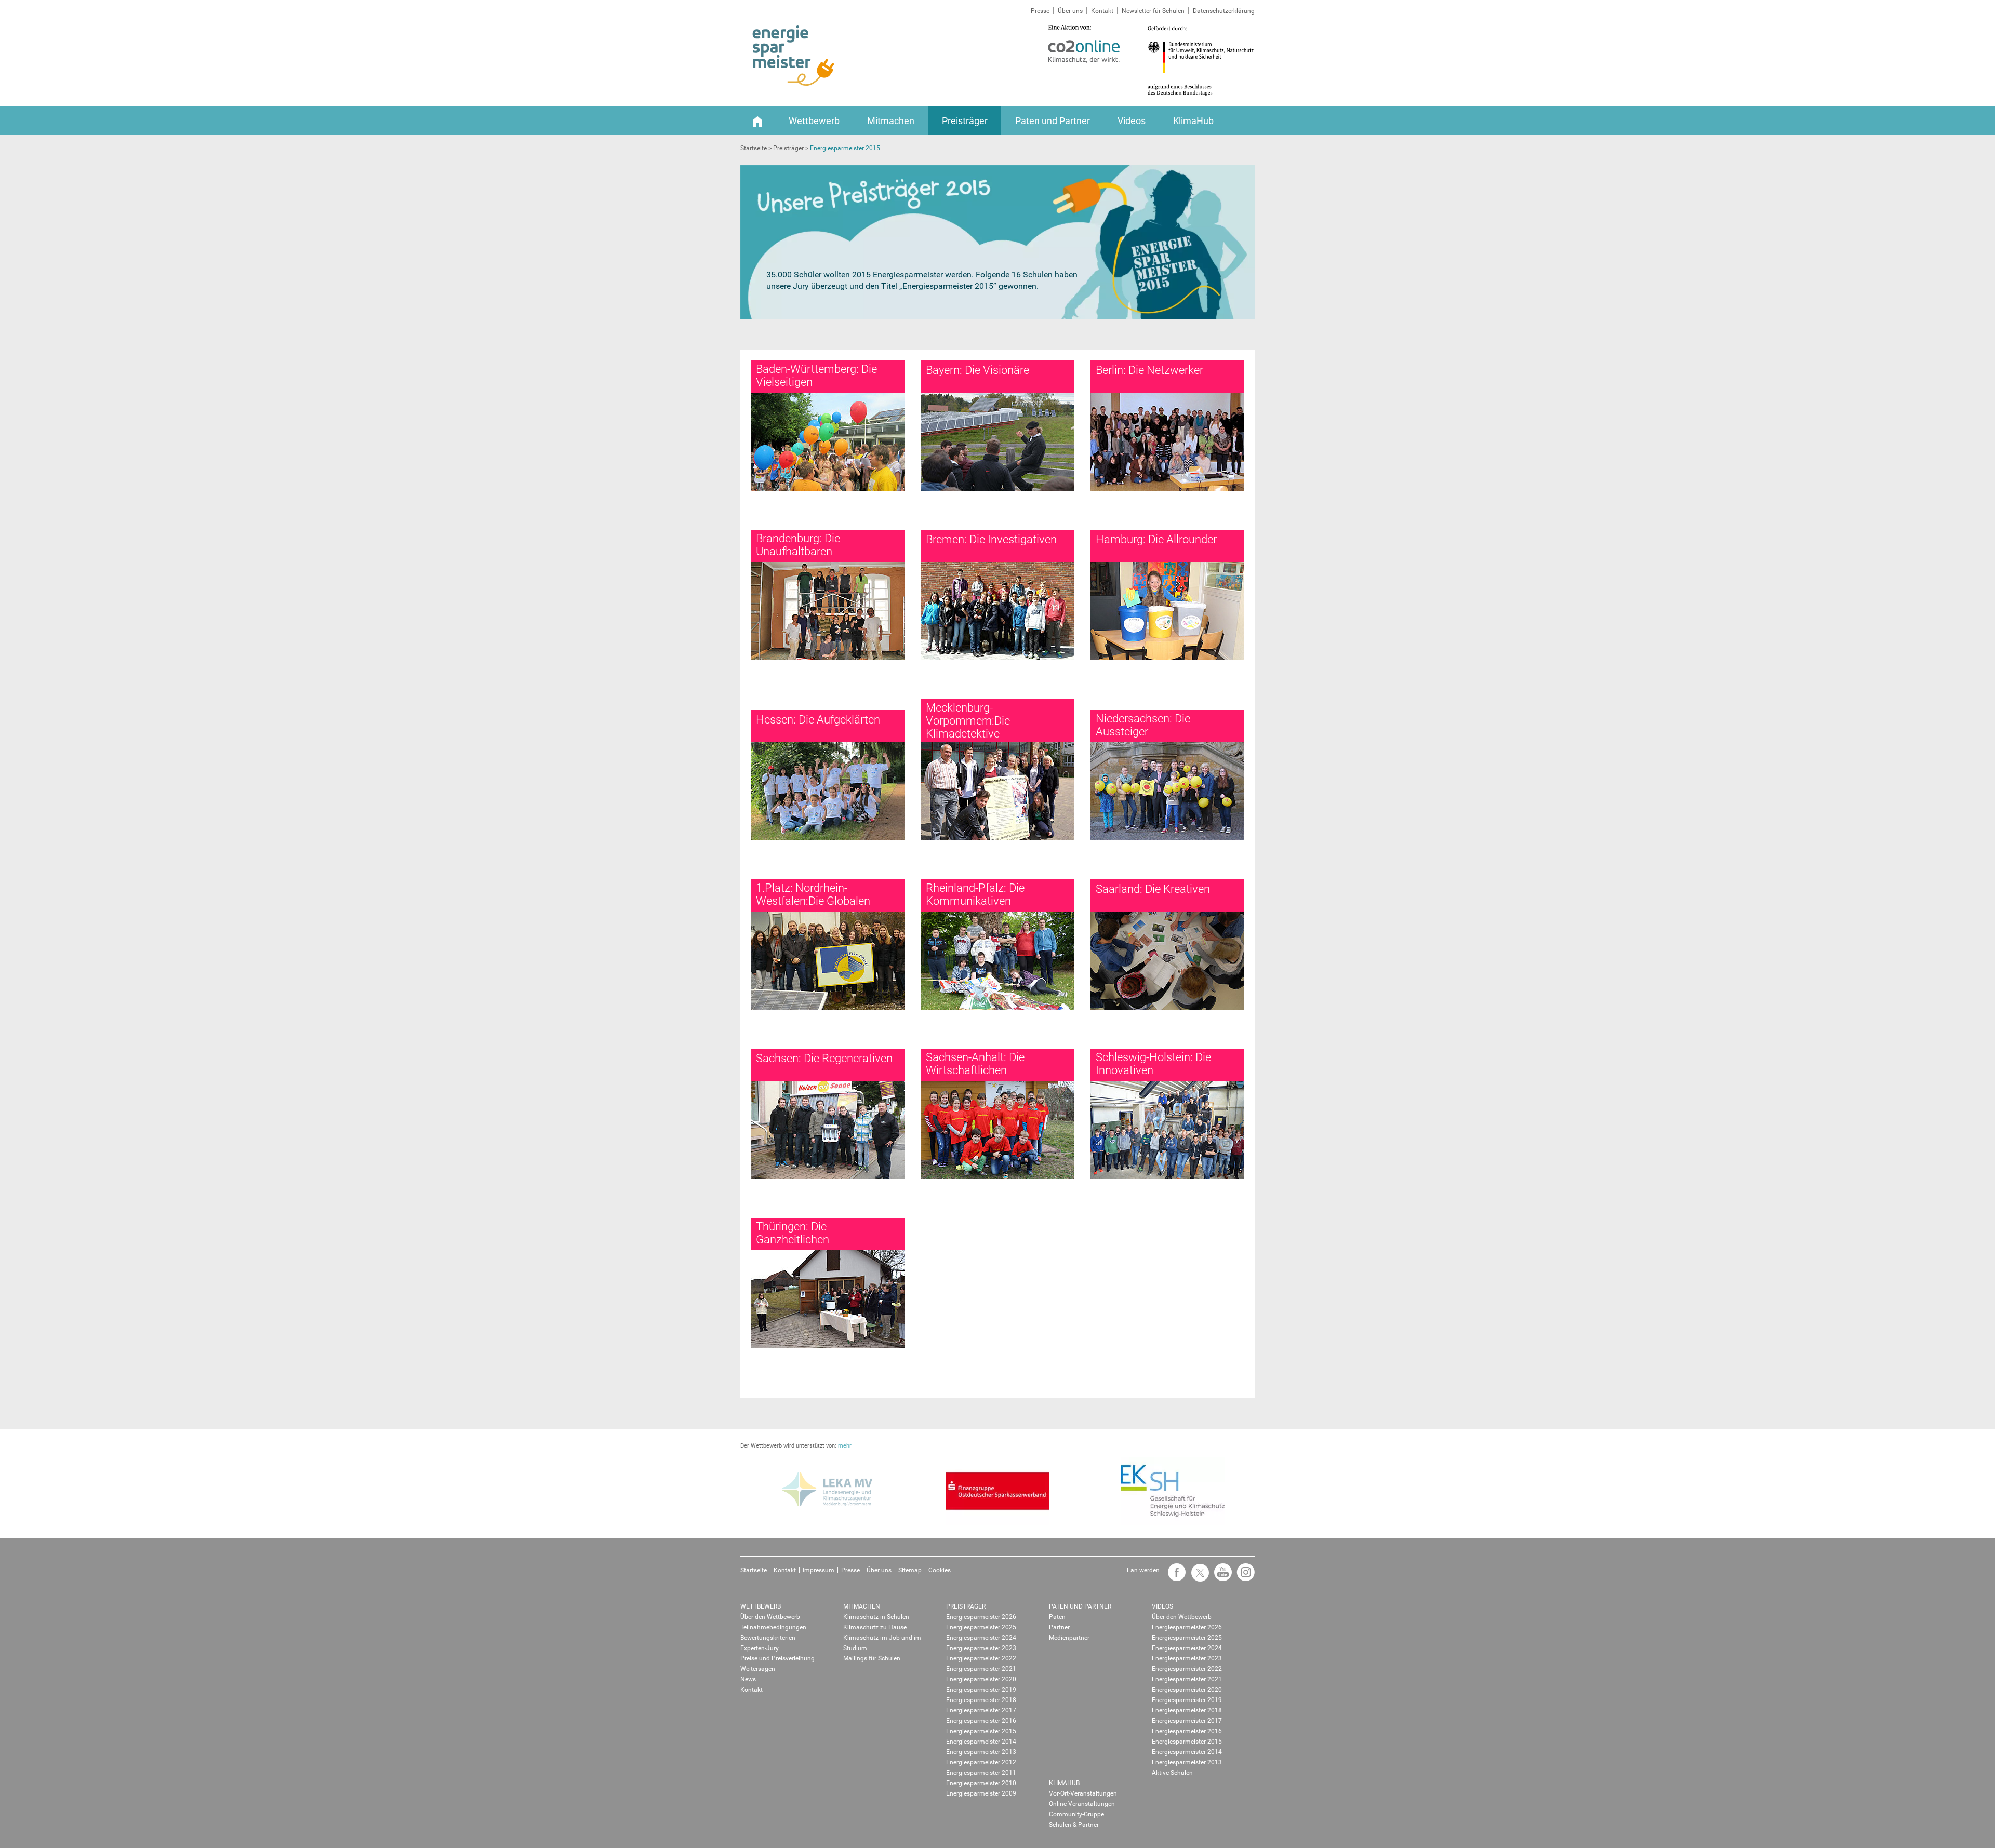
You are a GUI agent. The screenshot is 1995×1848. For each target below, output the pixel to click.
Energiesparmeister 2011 (981, 1773)
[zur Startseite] (794, 56)
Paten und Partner (1053, 121)
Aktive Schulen (1172, 1773)
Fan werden (1143, 1570)
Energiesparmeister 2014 (981, 1742)
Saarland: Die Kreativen (1153, 889)
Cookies (940, 1570)
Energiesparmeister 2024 (981, 1638)
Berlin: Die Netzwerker (1149, 370)
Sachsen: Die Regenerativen (824, 1058)
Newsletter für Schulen (1153, 11)
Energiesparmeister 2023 (981, 1648)
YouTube (1220, 1577)
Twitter (1197, 1577)
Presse (1040, 11)
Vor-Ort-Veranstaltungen (1083, 1793)
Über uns (1070, 11)
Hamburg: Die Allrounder (1156, 539)
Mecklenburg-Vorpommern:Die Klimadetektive (968, 721)
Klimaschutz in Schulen (876, 1617)
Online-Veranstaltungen (1082, 1804)
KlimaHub (1193, 121)
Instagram (1243, 1577)
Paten (1057, 1617)
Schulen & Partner (1074, 1825)
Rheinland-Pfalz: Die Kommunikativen (975, 894)
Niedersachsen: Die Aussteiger (1143, 725)
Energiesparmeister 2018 (981, 1700)
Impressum (819, 1570)
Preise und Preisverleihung (777, 1658)
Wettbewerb (814, 121)
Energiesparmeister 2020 (981, 1679)
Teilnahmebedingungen (773, 1627)
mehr (845, 1446)
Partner (1059, 1627)
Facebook (1174, 1577)
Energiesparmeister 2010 (981, 1783)
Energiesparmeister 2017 (981, 1710)
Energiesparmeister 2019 (981, 1690)
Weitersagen (758, 1669)
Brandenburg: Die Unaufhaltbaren (798, 545)
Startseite (754, 1570)
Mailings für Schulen (872, 1658)
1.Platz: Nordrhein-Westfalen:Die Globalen (813, 894)
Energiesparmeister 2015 (981, 1731)
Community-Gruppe (1076, 1814)
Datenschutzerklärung (1224, 11)
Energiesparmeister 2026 (981, 1617)
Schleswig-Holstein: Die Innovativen (1153, 1064)
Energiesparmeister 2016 (981, 1721)
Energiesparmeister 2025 (981, 1627)
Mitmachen (891, 121)
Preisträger (965, 121)
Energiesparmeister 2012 (981, 1762)
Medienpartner (1069, 1638)
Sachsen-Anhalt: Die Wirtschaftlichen (975, 1064)
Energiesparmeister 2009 (981, 1793)
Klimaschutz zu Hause (875, 1627)
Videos (1132, 121)
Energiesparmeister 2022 (981, 1658)
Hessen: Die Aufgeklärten (818, 720)
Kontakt (1102, 11)
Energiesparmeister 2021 (981, 1669)
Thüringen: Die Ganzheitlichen (793, 1233)
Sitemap (910, 1570)
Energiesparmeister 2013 (981, 1752)
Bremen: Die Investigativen (991, 539)
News (748, 1679)
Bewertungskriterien (768, 1638)
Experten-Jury (760, 1648)
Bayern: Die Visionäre (977, 370)
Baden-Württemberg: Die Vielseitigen (816, 376)
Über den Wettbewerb (770, 1617)
